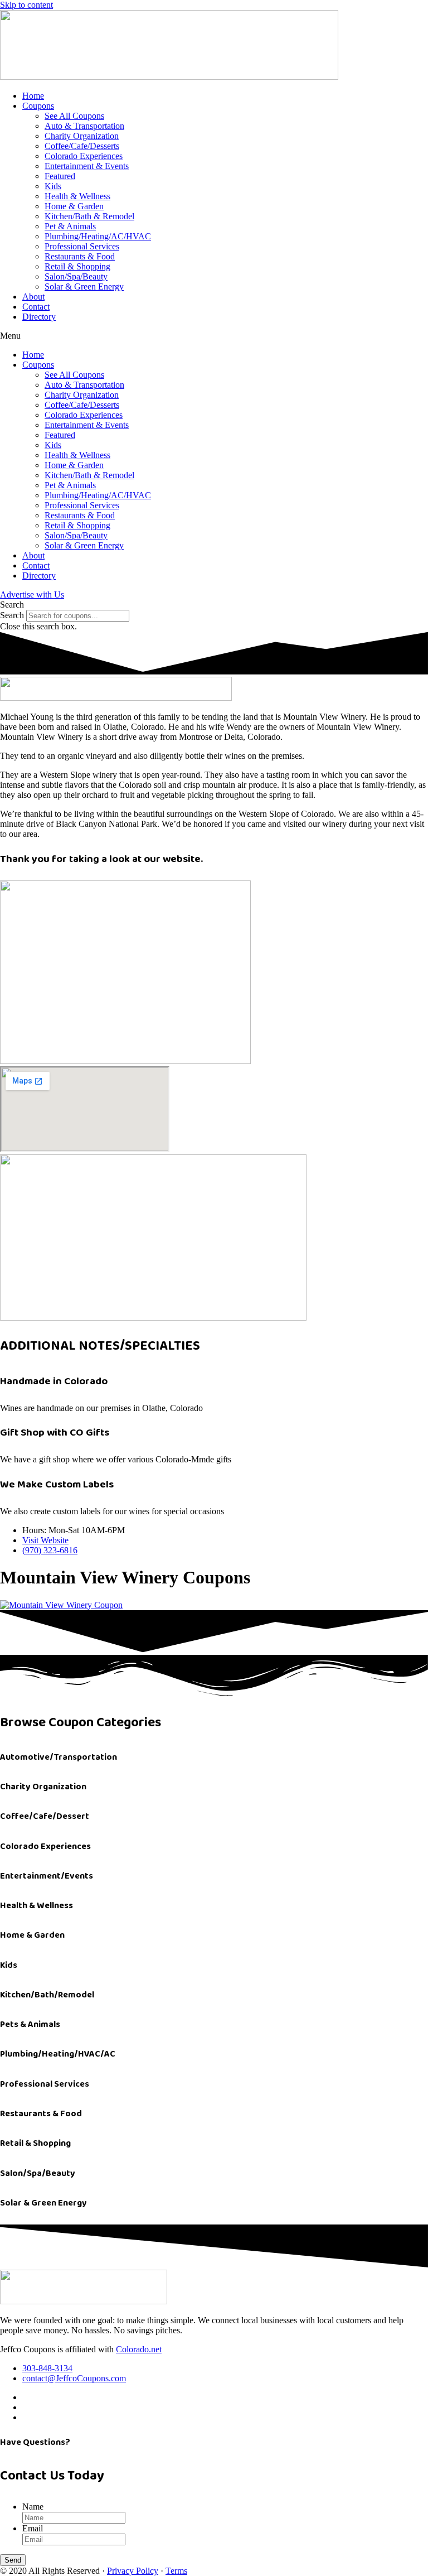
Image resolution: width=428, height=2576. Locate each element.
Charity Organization (82, 136)
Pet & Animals (70, 226)
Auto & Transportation (84, 126)
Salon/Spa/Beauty (76, 276)
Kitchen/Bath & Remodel (89, 216)
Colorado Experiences (84, 156)
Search (12, 615)
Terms (176, 2571)
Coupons (38, 106)
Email (33, 2528)
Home (33, 96)
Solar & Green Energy (84, 287)
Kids (53, 186)
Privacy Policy (133, 2571)
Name (33, 2507)
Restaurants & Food (80, 256)
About (33, 297)
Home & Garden (74, 206)
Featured (60, 176)
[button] (214, 336)
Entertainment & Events (87, 166)
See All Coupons (74, 116)
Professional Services (82, 246)
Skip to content (26, 5)
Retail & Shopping (77, 266)
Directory (39, 317)
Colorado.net (139, 2349)
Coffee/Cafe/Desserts (82, 146)
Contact (36, 307)
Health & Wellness (77, 196)
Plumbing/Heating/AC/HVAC (98, 236)
